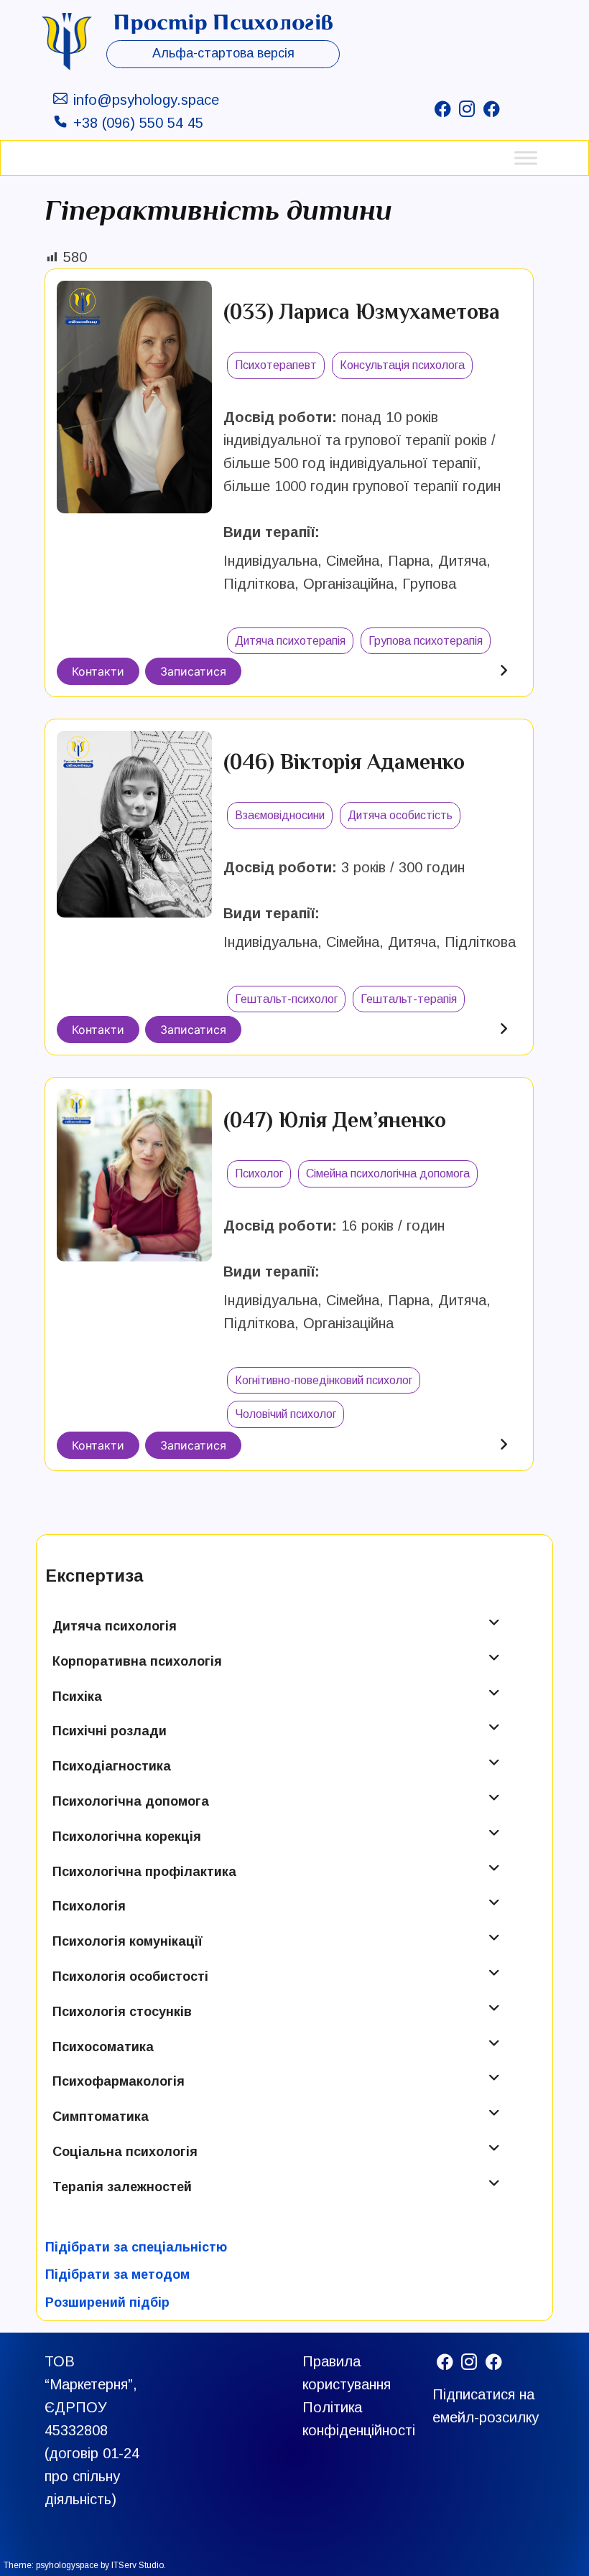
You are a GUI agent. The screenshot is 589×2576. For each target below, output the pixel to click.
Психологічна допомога (131, 1801)
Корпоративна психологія (137, 1661)
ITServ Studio (138, 2565)
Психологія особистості (130, 1977)
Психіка (77, 1697)
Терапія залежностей (122, 2187)
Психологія (89, 1906)
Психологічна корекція (127, 1837)
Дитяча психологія (115, 1626)
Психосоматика (103, 2047)
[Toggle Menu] (526, 158)
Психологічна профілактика (144, 1872)
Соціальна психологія (125, 2152)
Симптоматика (101, 2117)
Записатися (193, 671)
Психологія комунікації (127, 1941)
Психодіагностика (112, 1766)
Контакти (98, 671)
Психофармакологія (119, 2081)
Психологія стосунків (122, 2012)
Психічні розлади (110, 1731)
